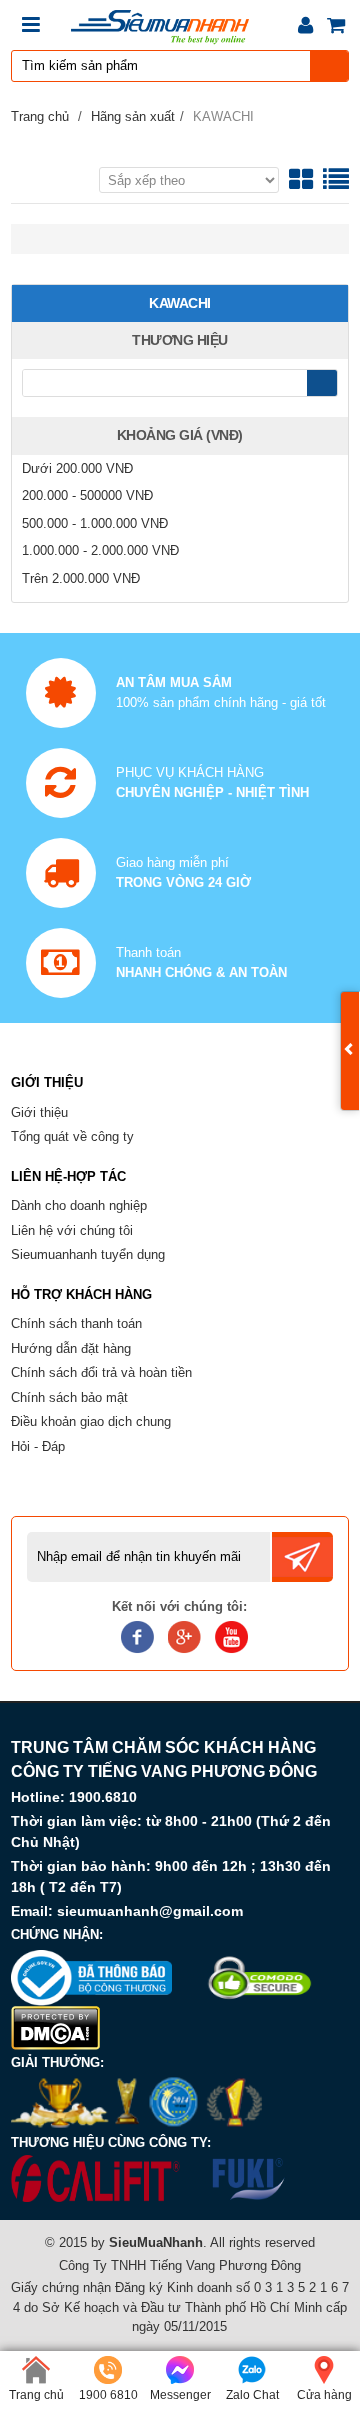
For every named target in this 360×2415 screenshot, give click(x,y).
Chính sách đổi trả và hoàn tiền (101, 1372)
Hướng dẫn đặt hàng (71, 1348)
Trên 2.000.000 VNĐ (81, 578)
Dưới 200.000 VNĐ (77, 468)
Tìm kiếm (330, 66)
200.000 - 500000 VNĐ (87, 495)
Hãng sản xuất (133, 116)
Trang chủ (40, 116)
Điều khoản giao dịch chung (91, 1421)
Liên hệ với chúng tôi (72, 1230)
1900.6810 (103, 1797)
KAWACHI (223, 116)
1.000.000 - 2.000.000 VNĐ (100, 550)
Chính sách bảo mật (69, 1397)
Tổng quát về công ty (72, 1136)
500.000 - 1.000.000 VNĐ (95, 523)
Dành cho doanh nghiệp (79, 1205)
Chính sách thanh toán (76, 1323)
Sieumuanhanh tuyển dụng (88, 1254)
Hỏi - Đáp (38, 1446)
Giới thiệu (39, 1112)
